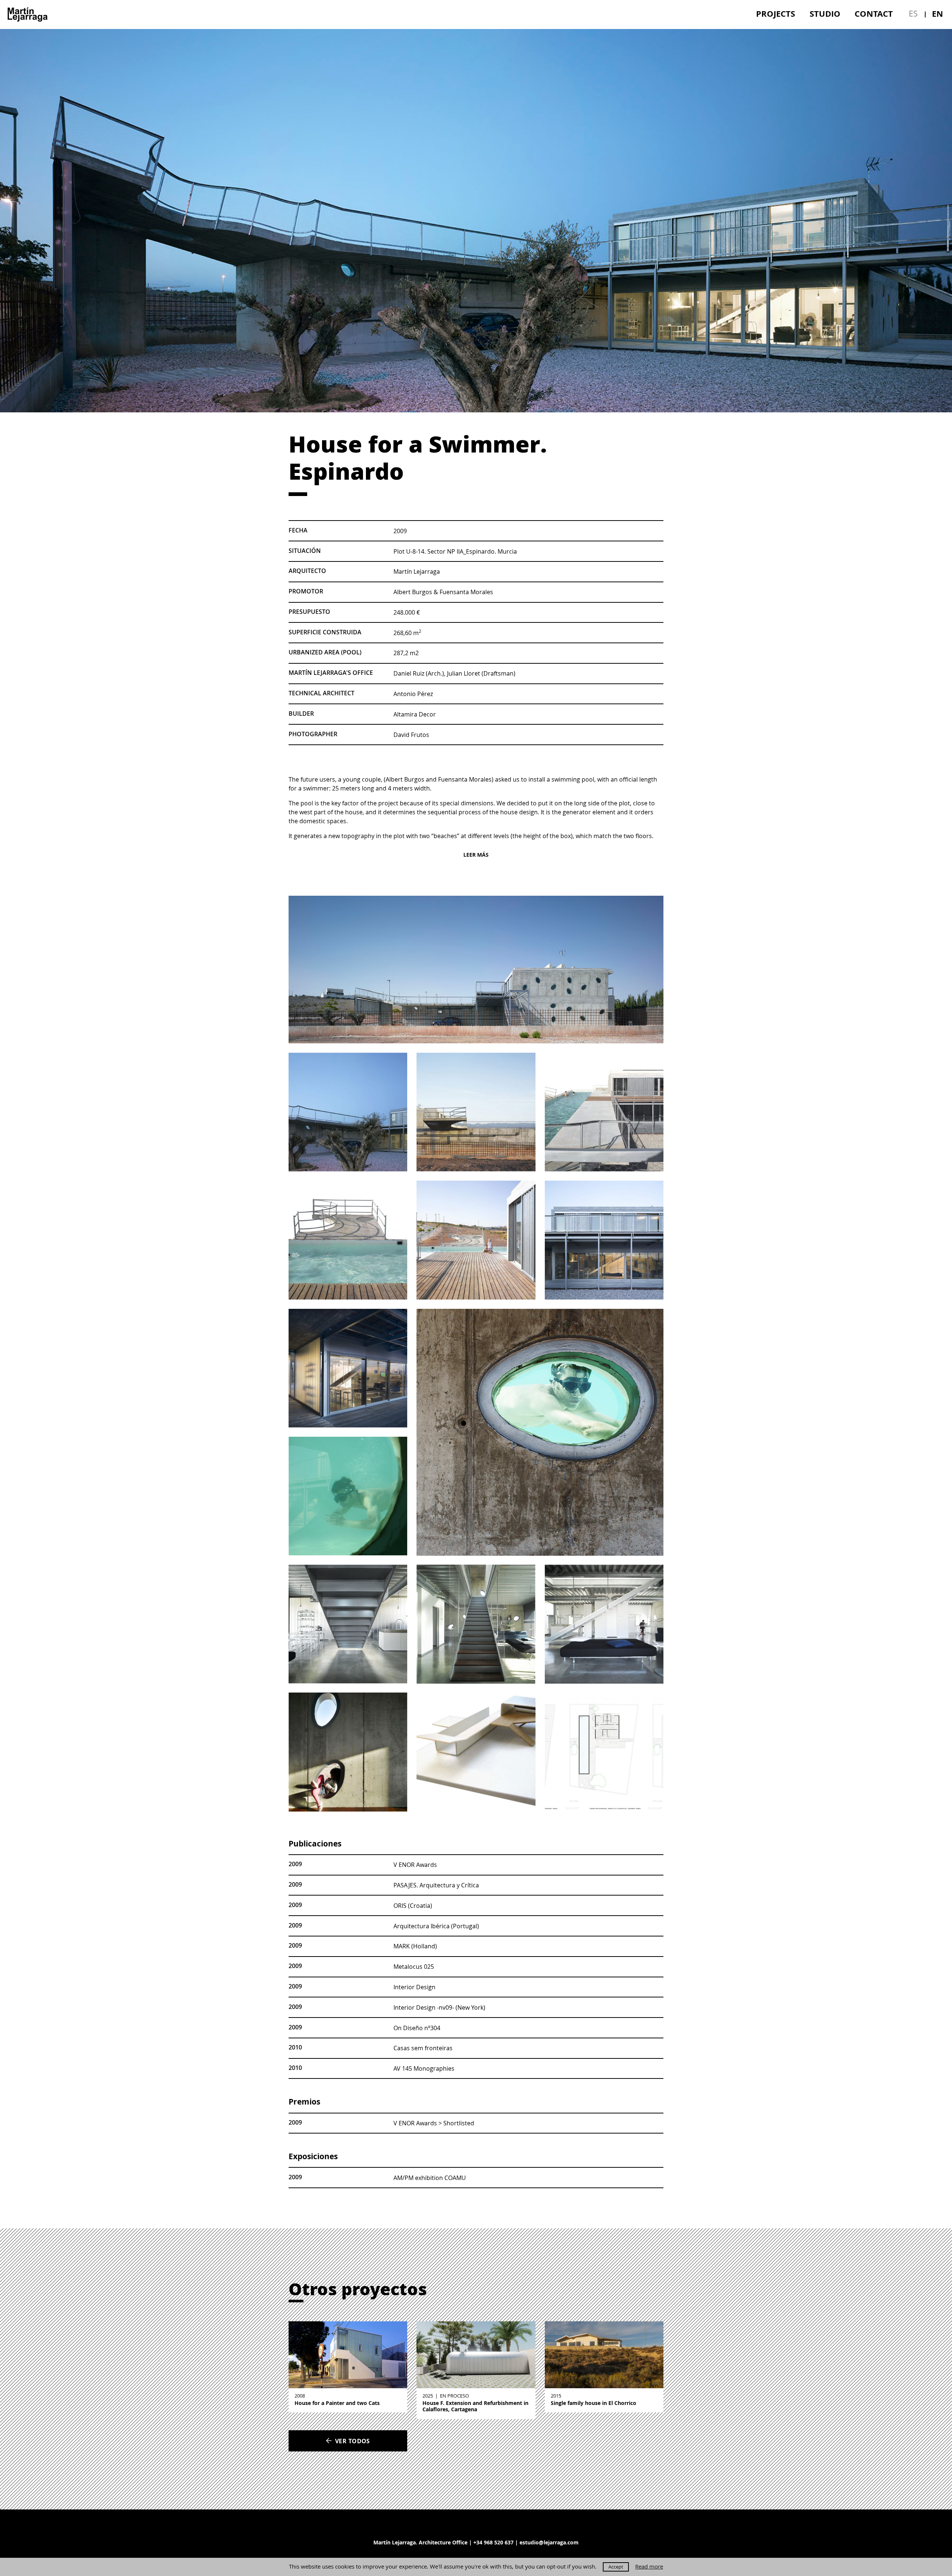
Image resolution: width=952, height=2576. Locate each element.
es (913, 13)
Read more (649, 2567)
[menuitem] (776, 14)
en (937, 14)
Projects (776, 14)
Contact (874, 14)
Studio (825, 14)
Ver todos (353, 2441)
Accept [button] (616, 2567)
